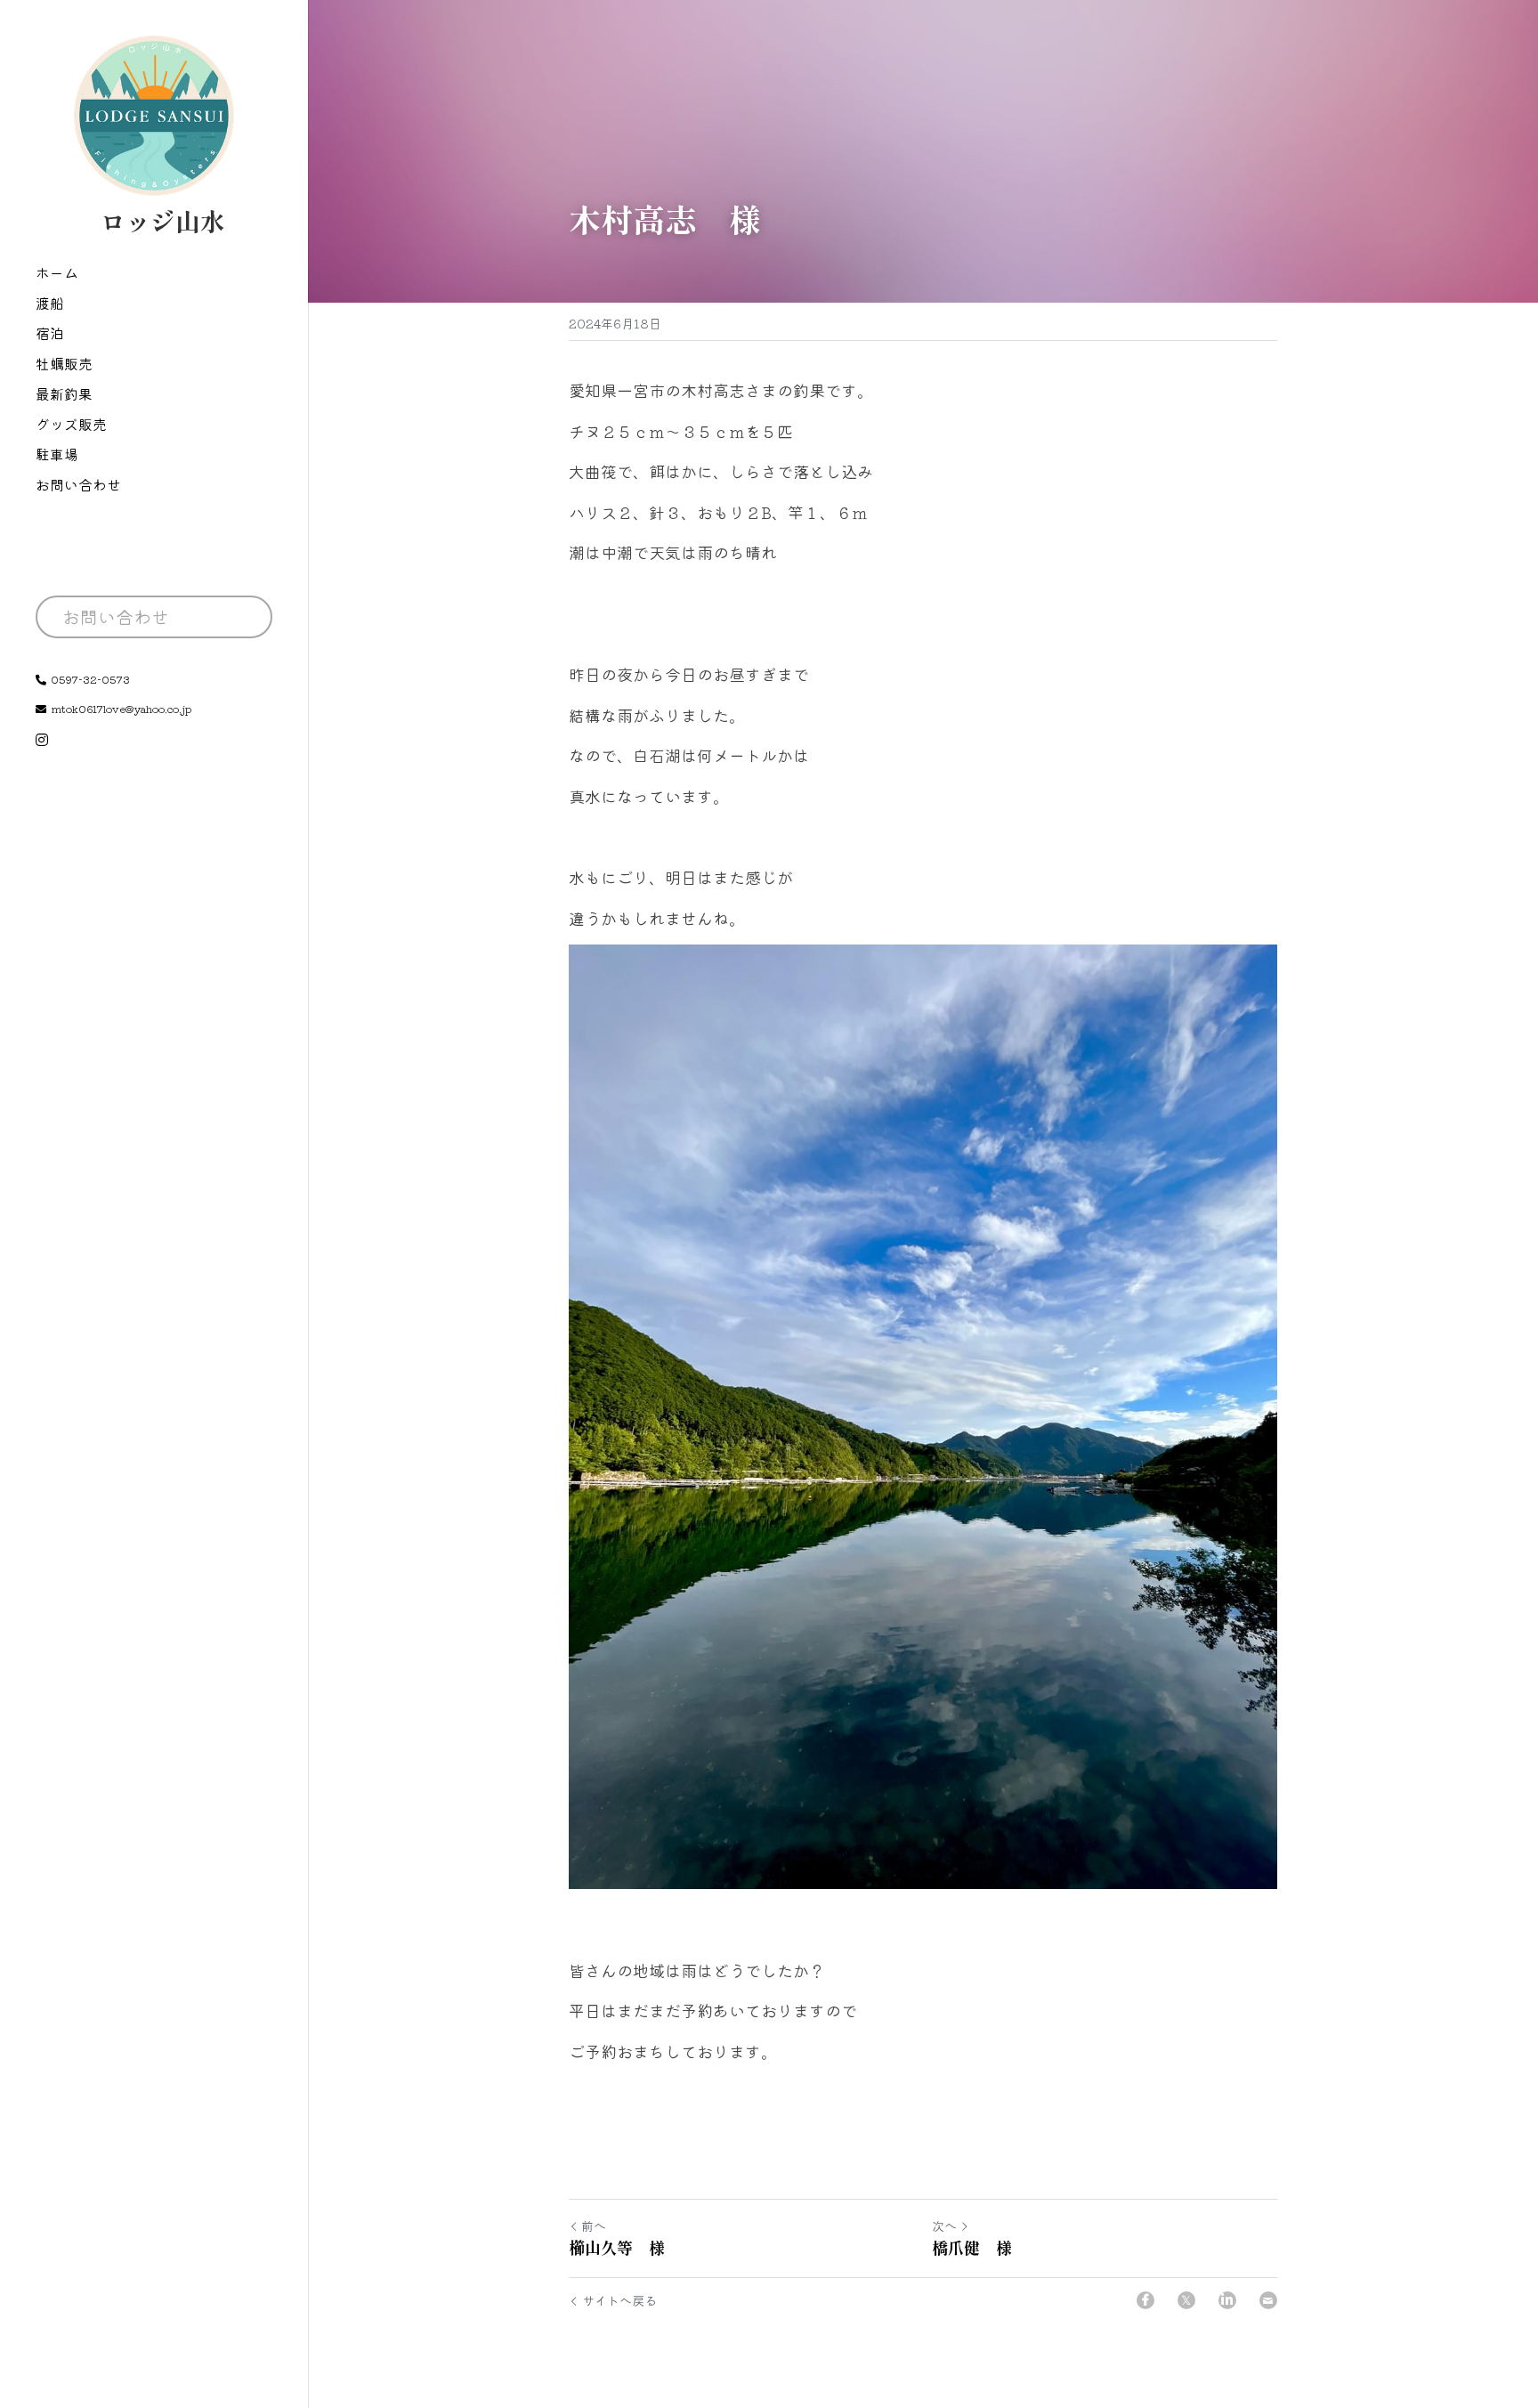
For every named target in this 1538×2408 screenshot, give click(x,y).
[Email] (1268, 2300)
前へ (594, 2226)
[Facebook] (1145, 2300)
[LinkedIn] (1227, 2300)
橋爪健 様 (972, 2247)
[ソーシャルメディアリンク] (42, 740)
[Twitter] (1186, 2300)
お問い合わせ (116, 616)
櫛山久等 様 (617, 2247)
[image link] (154, 114)
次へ (944, 2226)
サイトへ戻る (619, 2300)
